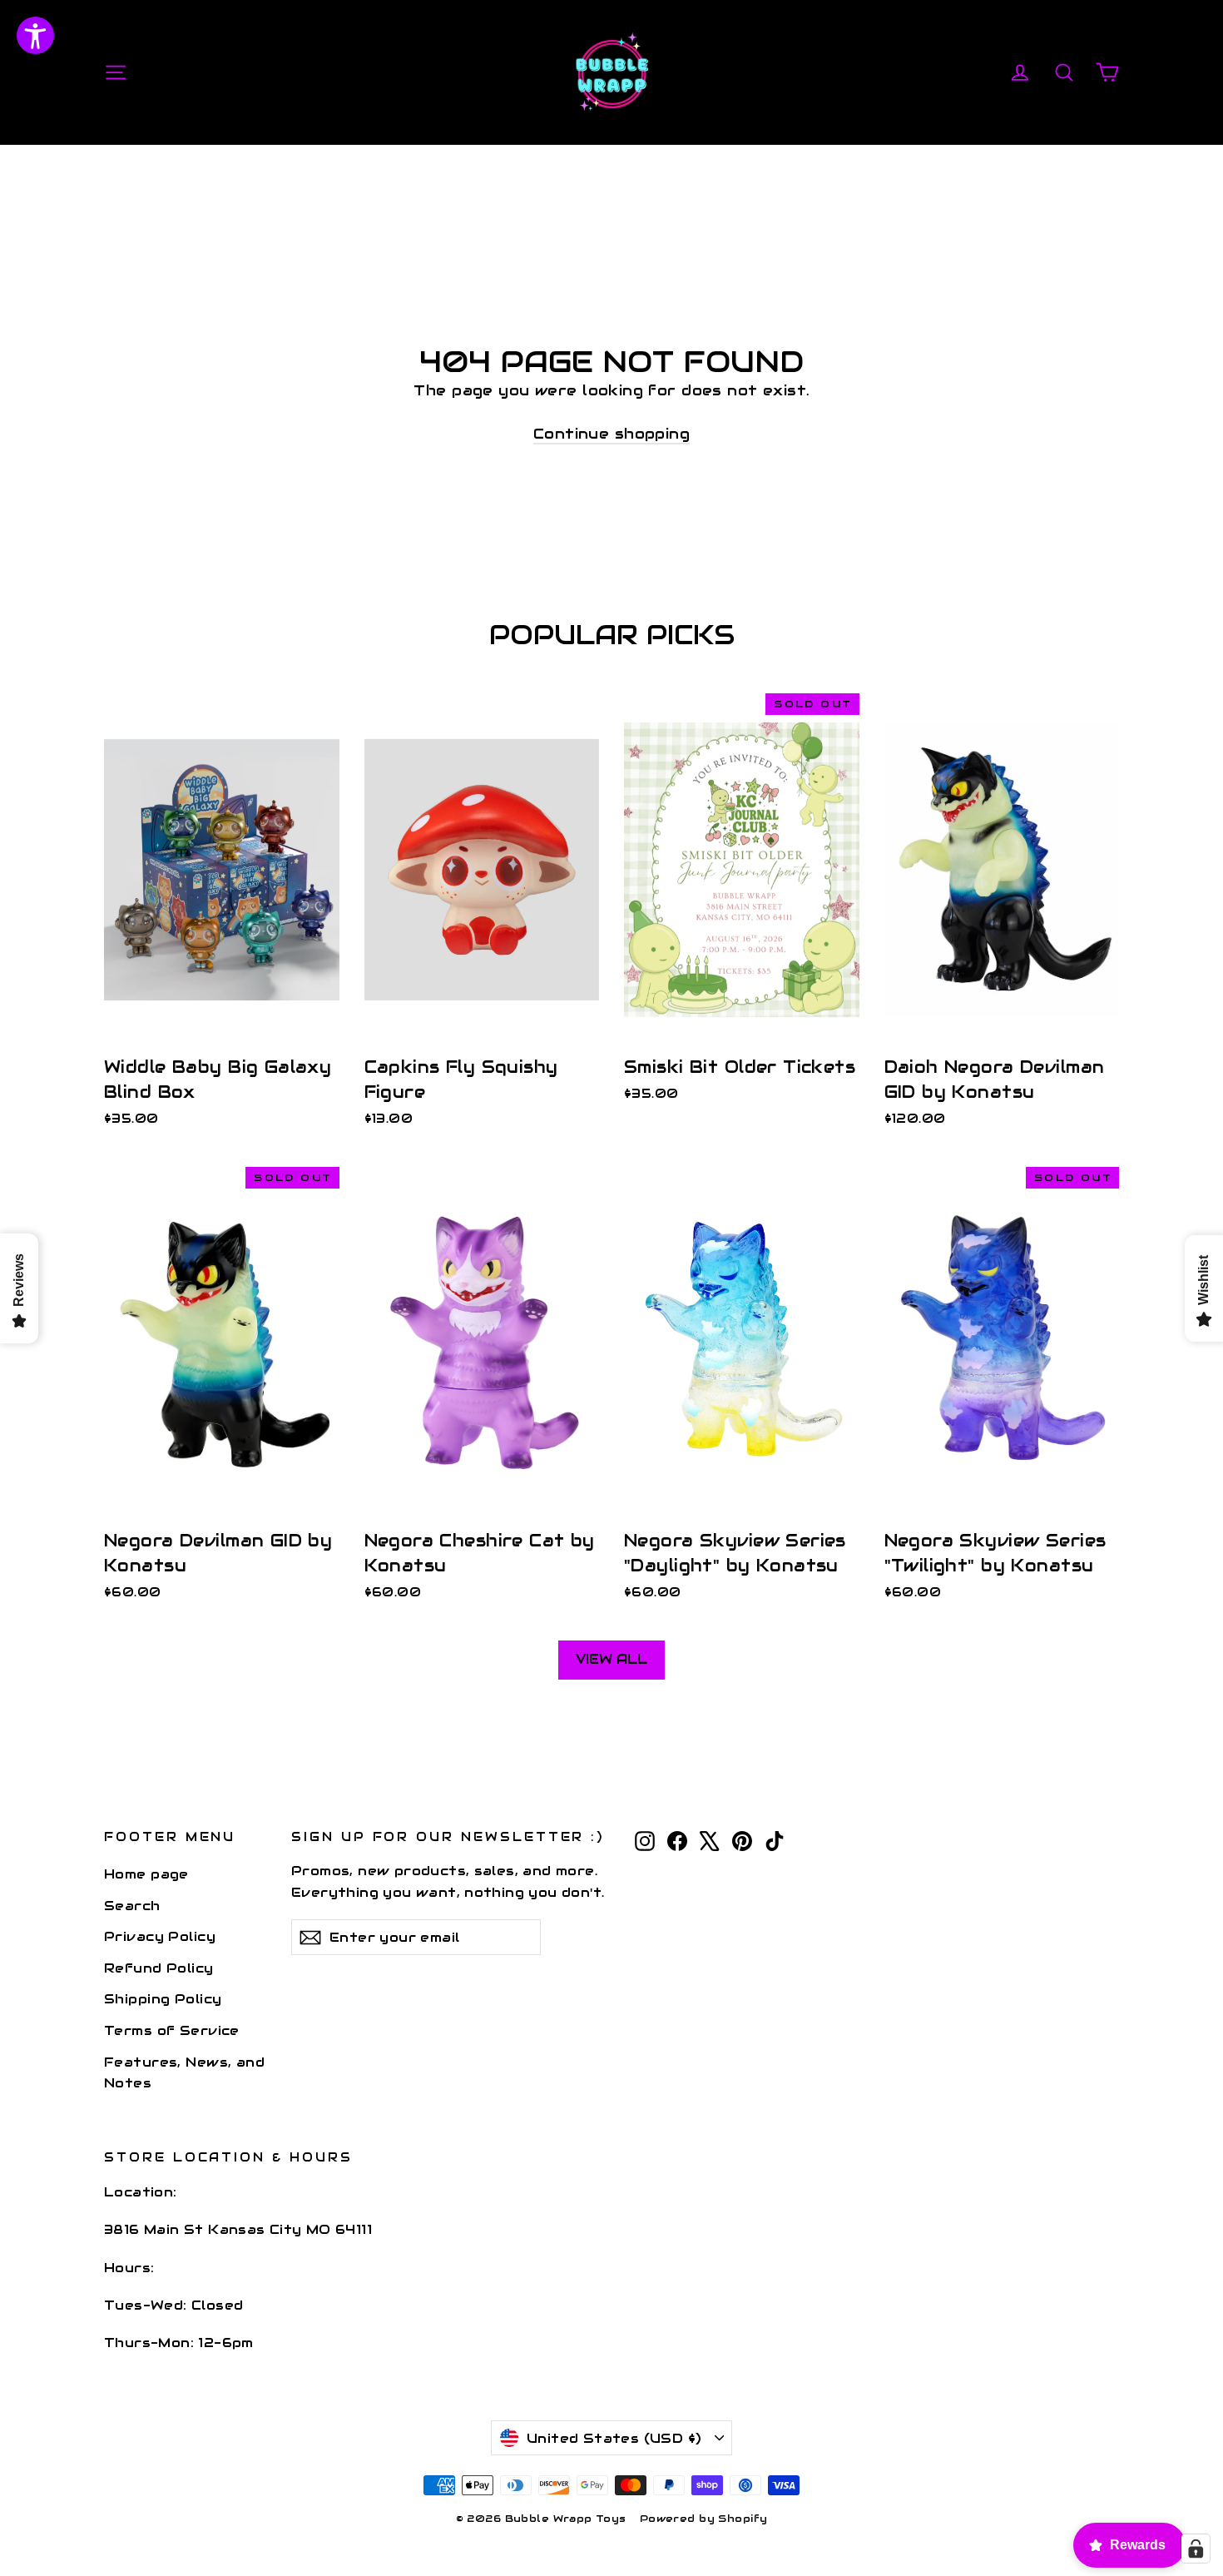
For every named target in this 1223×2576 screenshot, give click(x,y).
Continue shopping (611, 434)
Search (132, 1906)
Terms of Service (172, 2030)
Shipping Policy (163, 1999)
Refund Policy (159, 1968)
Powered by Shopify (704, 2518)
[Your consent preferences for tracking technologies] (1196, 2549)
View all (611, 1659)
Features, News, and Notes (184, 2072)
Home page (146, 1874)
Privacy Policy (160, 1936)
